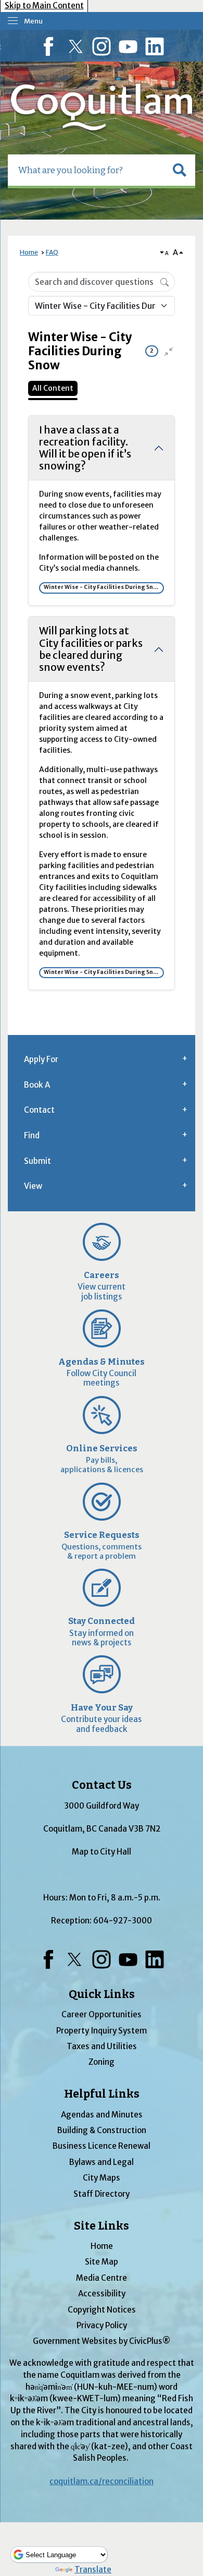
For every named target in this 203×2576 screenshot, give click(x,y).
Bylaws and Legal (102, 2162)
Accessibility (102, 2294)
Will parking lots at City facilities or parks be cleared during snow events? (91, 649)
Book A (37, 1085)
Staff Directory (102, 2194)
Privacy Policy (102, 2325)
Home (29, 252)
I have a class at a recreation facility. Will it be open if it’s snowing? (85, 448)
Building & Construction (102, 2130)
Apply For (41, 1059)
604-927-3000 (123, 1921)
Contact (39, 1110)
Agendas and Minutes (102, 2115)
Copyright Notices (102, 2310)
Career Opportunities (102, 2014)
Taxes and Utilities (102, 2046)
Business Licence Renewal (102, 2146)
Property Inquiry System (102, 2031)
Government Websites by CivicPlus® (102, 2341)
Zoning (102, 2062)
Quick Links (102, 1994)
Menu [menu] (33, 21)
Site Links (102, 2226)
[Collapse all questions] (169, 352)
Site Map (102, 2262)
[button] (180, 170)
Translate (93, 2569)
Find (32, 1135)
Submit (37, 1161)
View (33, 1186)
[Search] (164, 281)
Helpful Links (102, 2094)
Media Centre (102, 2278)
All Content (53, 388)
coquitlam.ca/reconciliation (102, 2481)
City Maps (102, 2178)
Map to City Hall (102, 1852)
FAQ (52, 252)
